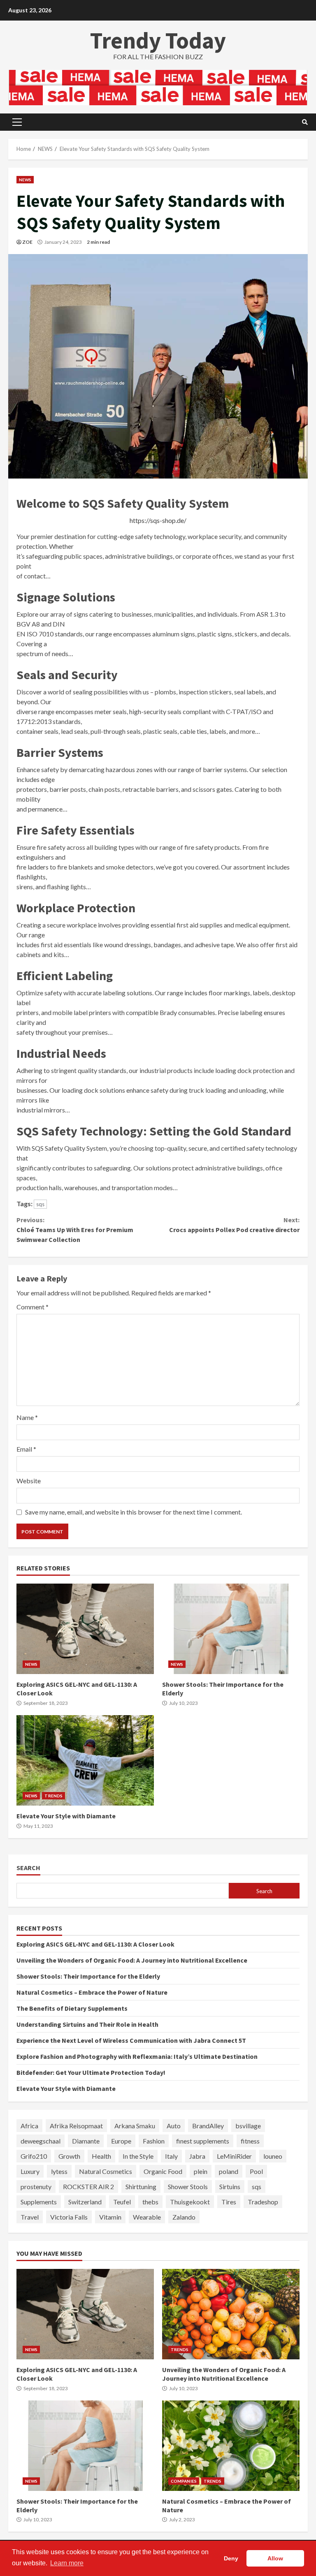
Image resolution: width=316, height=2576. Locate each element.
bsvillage (248, 2126)
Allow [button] (275, 2558)
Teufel (122, 2202)
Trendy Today (158, 40)
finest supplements (203, 2141)
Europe (121, 2141)
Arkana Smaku (135, 2126)
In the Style (138, 2156)
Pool (256, 2171)
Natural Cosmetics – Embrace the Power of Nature (92, 1992)
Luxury (30, 2171)
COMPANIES (184, 2481)
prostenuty (36, 2186)
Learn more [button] (67, 2563)
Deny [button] (231, 2558)
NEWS (25, 180)
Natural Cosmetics (106, 2171)
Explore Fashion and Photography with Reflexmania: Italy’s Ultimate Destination (137, 2056)
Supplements (39, 2202)
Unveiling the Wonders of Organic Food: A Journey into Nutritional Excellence (132, 1960)
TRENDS (53, 1796)
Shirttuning (141, 2186)
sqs (40, 1204)
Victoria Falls (69, 2217)
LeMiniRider (234, 2156)
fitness (250, 2141)
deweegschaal (41, 2141)
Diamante (86, 2141)
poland (229, 2171)
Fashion (154, 2141)
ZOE (27, 242)
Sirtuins (230, 2186)
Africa (29, 2126)
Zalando (184, 2217)
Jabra (197, 2156)
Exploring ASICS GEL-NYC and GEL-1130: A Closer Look (85, 1629)
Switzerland (85, 2202)
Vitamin (110, 2217)
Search (28, 1868)
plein (201, 2171)
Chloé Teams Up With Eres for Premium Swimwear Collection (75, 1230)
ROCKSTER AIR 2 (88, 2186)
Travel (30, 2217)
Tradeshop (263, 2202)
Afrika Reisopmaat (76, 2126)
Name (27, 1417)
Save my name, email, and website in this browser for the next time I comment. (134, 1512)
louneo (273, 2156)
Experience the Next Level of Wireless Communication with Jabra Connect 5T (131, 2040)
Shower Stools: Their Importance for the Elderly (231, 1629)
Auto (174, 2126)
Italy (171, 2156)
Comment (33, 1307)
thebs (150, 2202)
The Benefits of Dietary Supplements (72, 2008)
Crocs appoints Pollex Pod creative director (234, 1225)
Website (29, 1481)
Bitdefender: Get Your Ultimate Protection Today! (91, 2072)
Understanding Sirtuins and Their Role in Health (87, 2024)
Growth (69, 2156)
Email (26, 1449)
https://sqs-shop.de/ (158, 520)
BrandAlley (208, 2126)
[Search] (305, 122)
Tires (229, 2202)
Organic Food (163, 2171)
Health (101, 2156)
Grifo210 (34, 2156)
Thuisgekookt (190, 2202)
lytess (59, 2171)
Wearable (147, 2217)
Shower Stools (188, 2186)
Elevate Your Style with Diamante (85, 1760)
